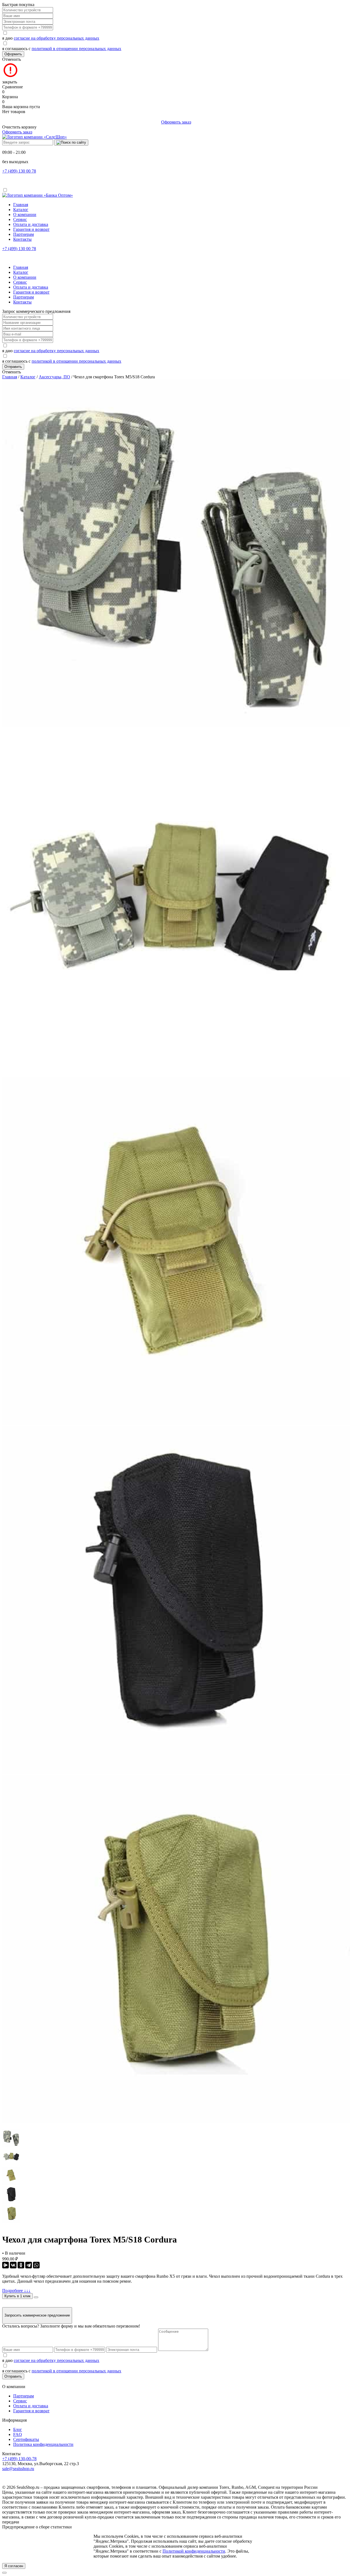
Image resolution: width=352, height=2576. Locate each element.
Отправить (13, 367)
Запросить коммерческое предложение (37, 2315)
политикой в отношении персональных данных (76, 49)
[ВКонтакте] (13, 2265)
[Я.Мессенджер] (5, 2265)
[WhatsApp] (36, 2265)
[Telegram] (29, 2265)
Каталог (21, 210)
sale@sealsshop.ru (18, 2469)
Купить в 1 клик (17, 2296)
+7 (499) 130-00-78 (19, 2459)
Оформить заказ (176, 122)
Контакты (22, 239)
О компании (25, 214)
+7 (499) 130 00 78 (19, 171)
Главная (21, 205)
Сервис (20, 219)
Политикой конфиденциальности (194, 2551)
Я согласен (14, 2566)
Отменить (12, 59)
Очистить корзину (19, 127)
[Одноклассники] (21, 2265)
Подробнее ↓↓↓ (16, 2291)
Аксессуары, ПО (54, 377)
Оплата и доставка (31, 224)
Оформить (13, 54)
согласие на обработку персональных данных (57, 38)
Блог (18, 2429)
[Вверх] (4, 2573)
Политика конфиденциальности (43, 2444)
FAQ (18, 2434)
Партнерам (24, 234)
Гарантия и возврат (31, 229)
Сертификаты (26, 2439)
